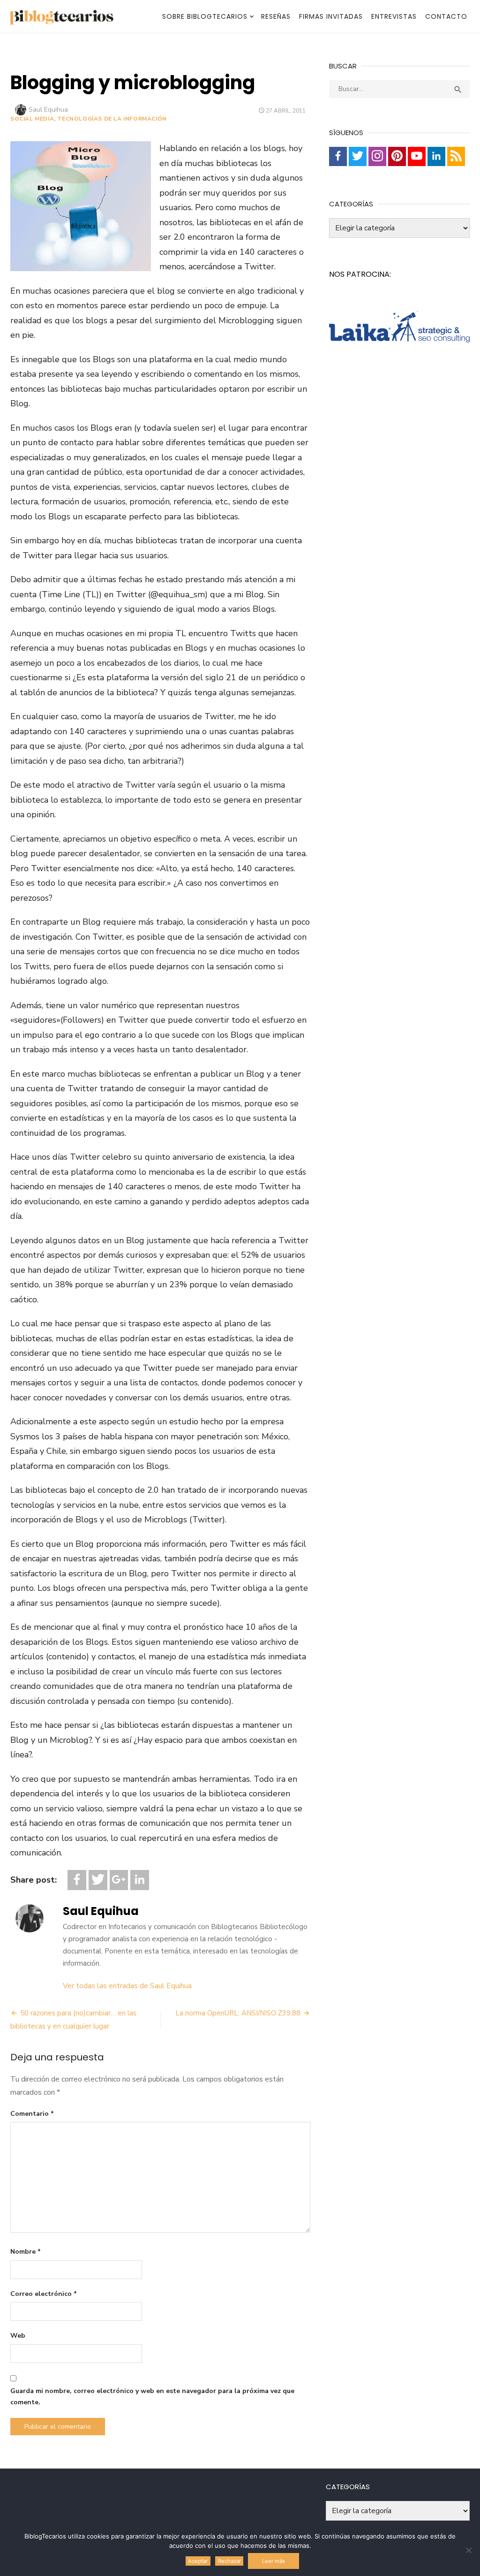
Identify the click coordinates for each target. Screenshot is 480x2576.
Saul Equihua (48, 110)
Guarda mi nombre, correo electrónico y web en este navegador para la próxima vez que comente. (152, 2397)
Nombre (26, 2252)
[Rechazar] (468, 2550)
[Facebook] (77, 1880)
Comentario (32, 2114)
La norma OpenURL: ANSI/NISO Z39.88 (238, 2013)
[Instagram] (377, 156)
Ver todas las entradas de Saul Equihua (127, 1986)
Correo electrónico (44, 2294)
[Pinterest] (397, 156)
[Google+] (119, 1880)
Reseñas (276, 16)
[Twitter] (98, 1880)
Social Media (32, 119)
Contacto (446, 16)
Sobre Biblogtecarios (205, 16)
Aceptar (198, 2561)
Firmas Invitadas (331, 16)
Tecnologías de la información (112, 119)
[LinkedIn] (140, 1880)
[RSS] (456, 156)
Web (18, 2336)
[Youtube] (417, 156)
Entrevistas (394, 16)
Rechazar (229, 2561)
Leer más (274, 2561)
